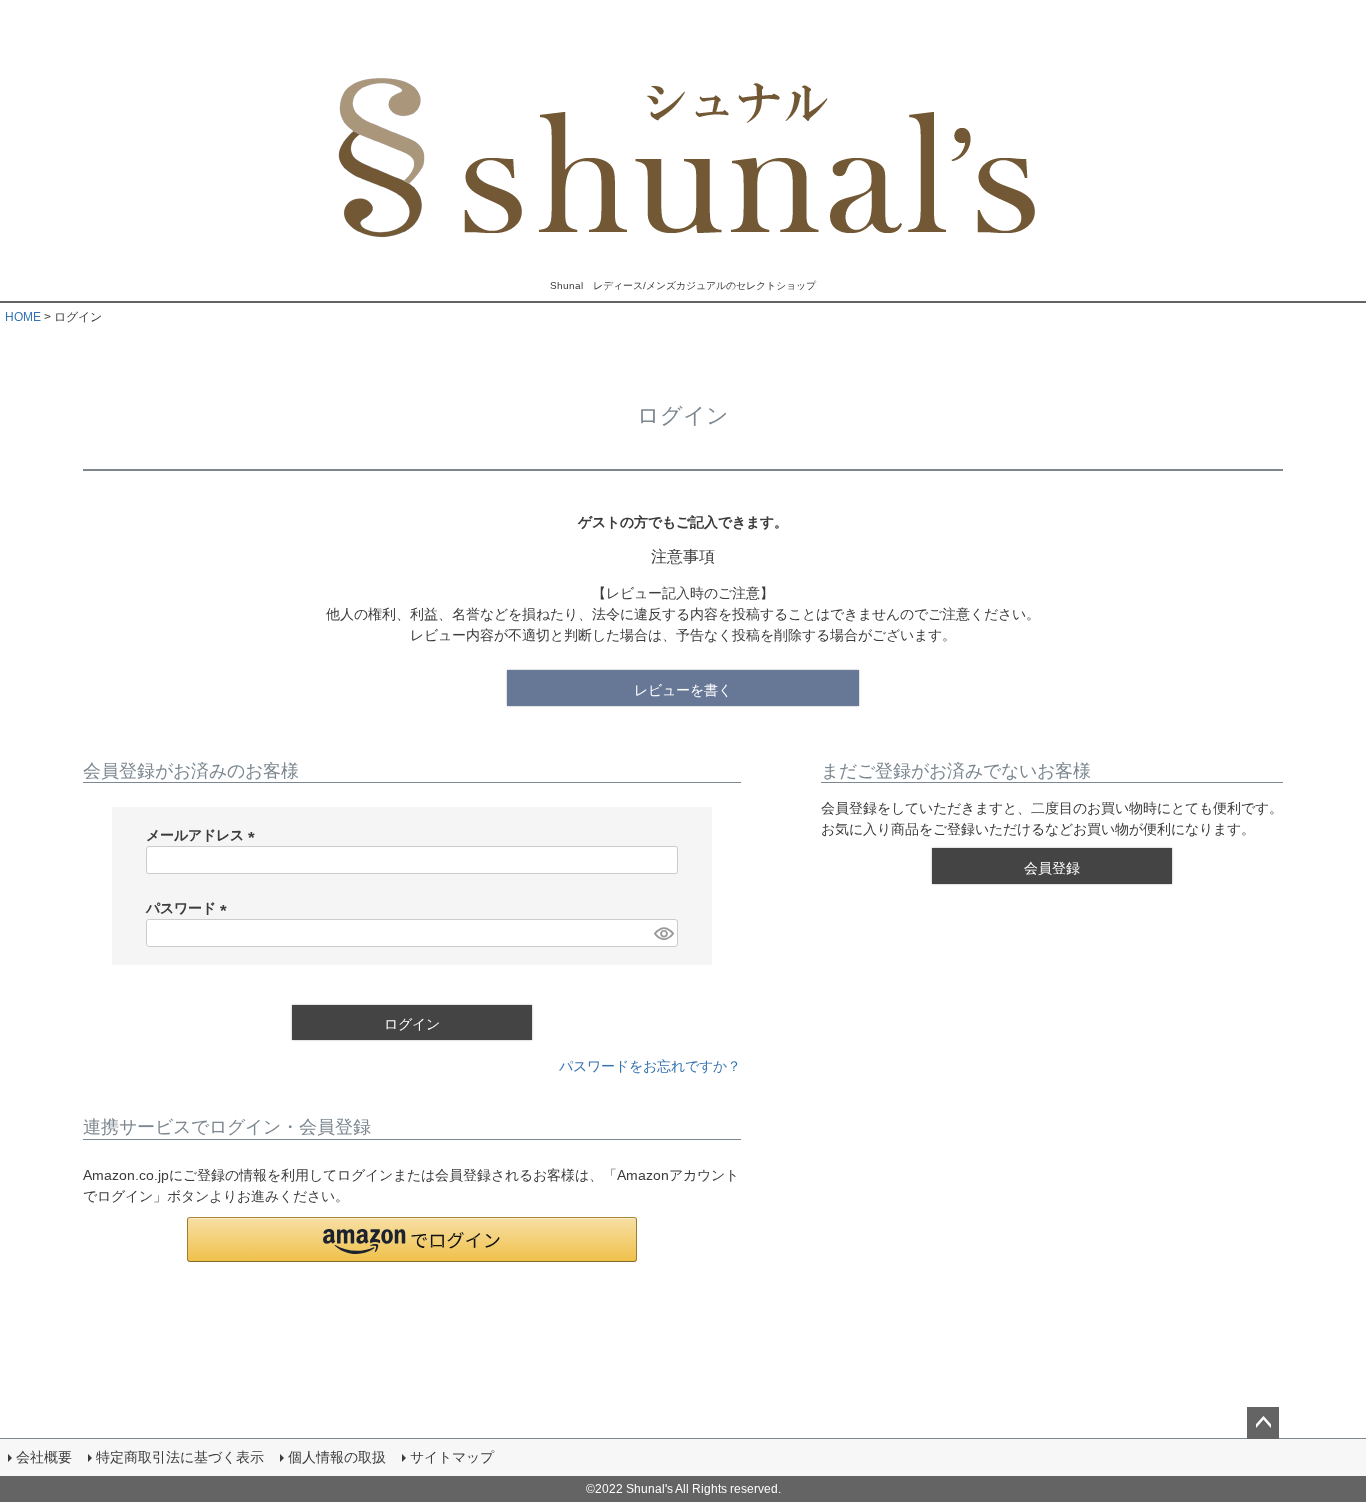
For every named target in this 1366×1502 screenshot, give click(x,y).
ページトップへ (1263, 1423)
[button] (412, 1239)
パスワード (190, 908)
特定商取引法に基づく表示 (180, 1457)
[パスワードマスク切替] (663, 933)
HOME (23, 317)
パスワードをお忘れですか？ (650, 1066)
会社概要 (44, 1457)
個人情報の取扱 (337, 1457)
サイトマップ (452, 1457)
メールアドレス (204, 835)
